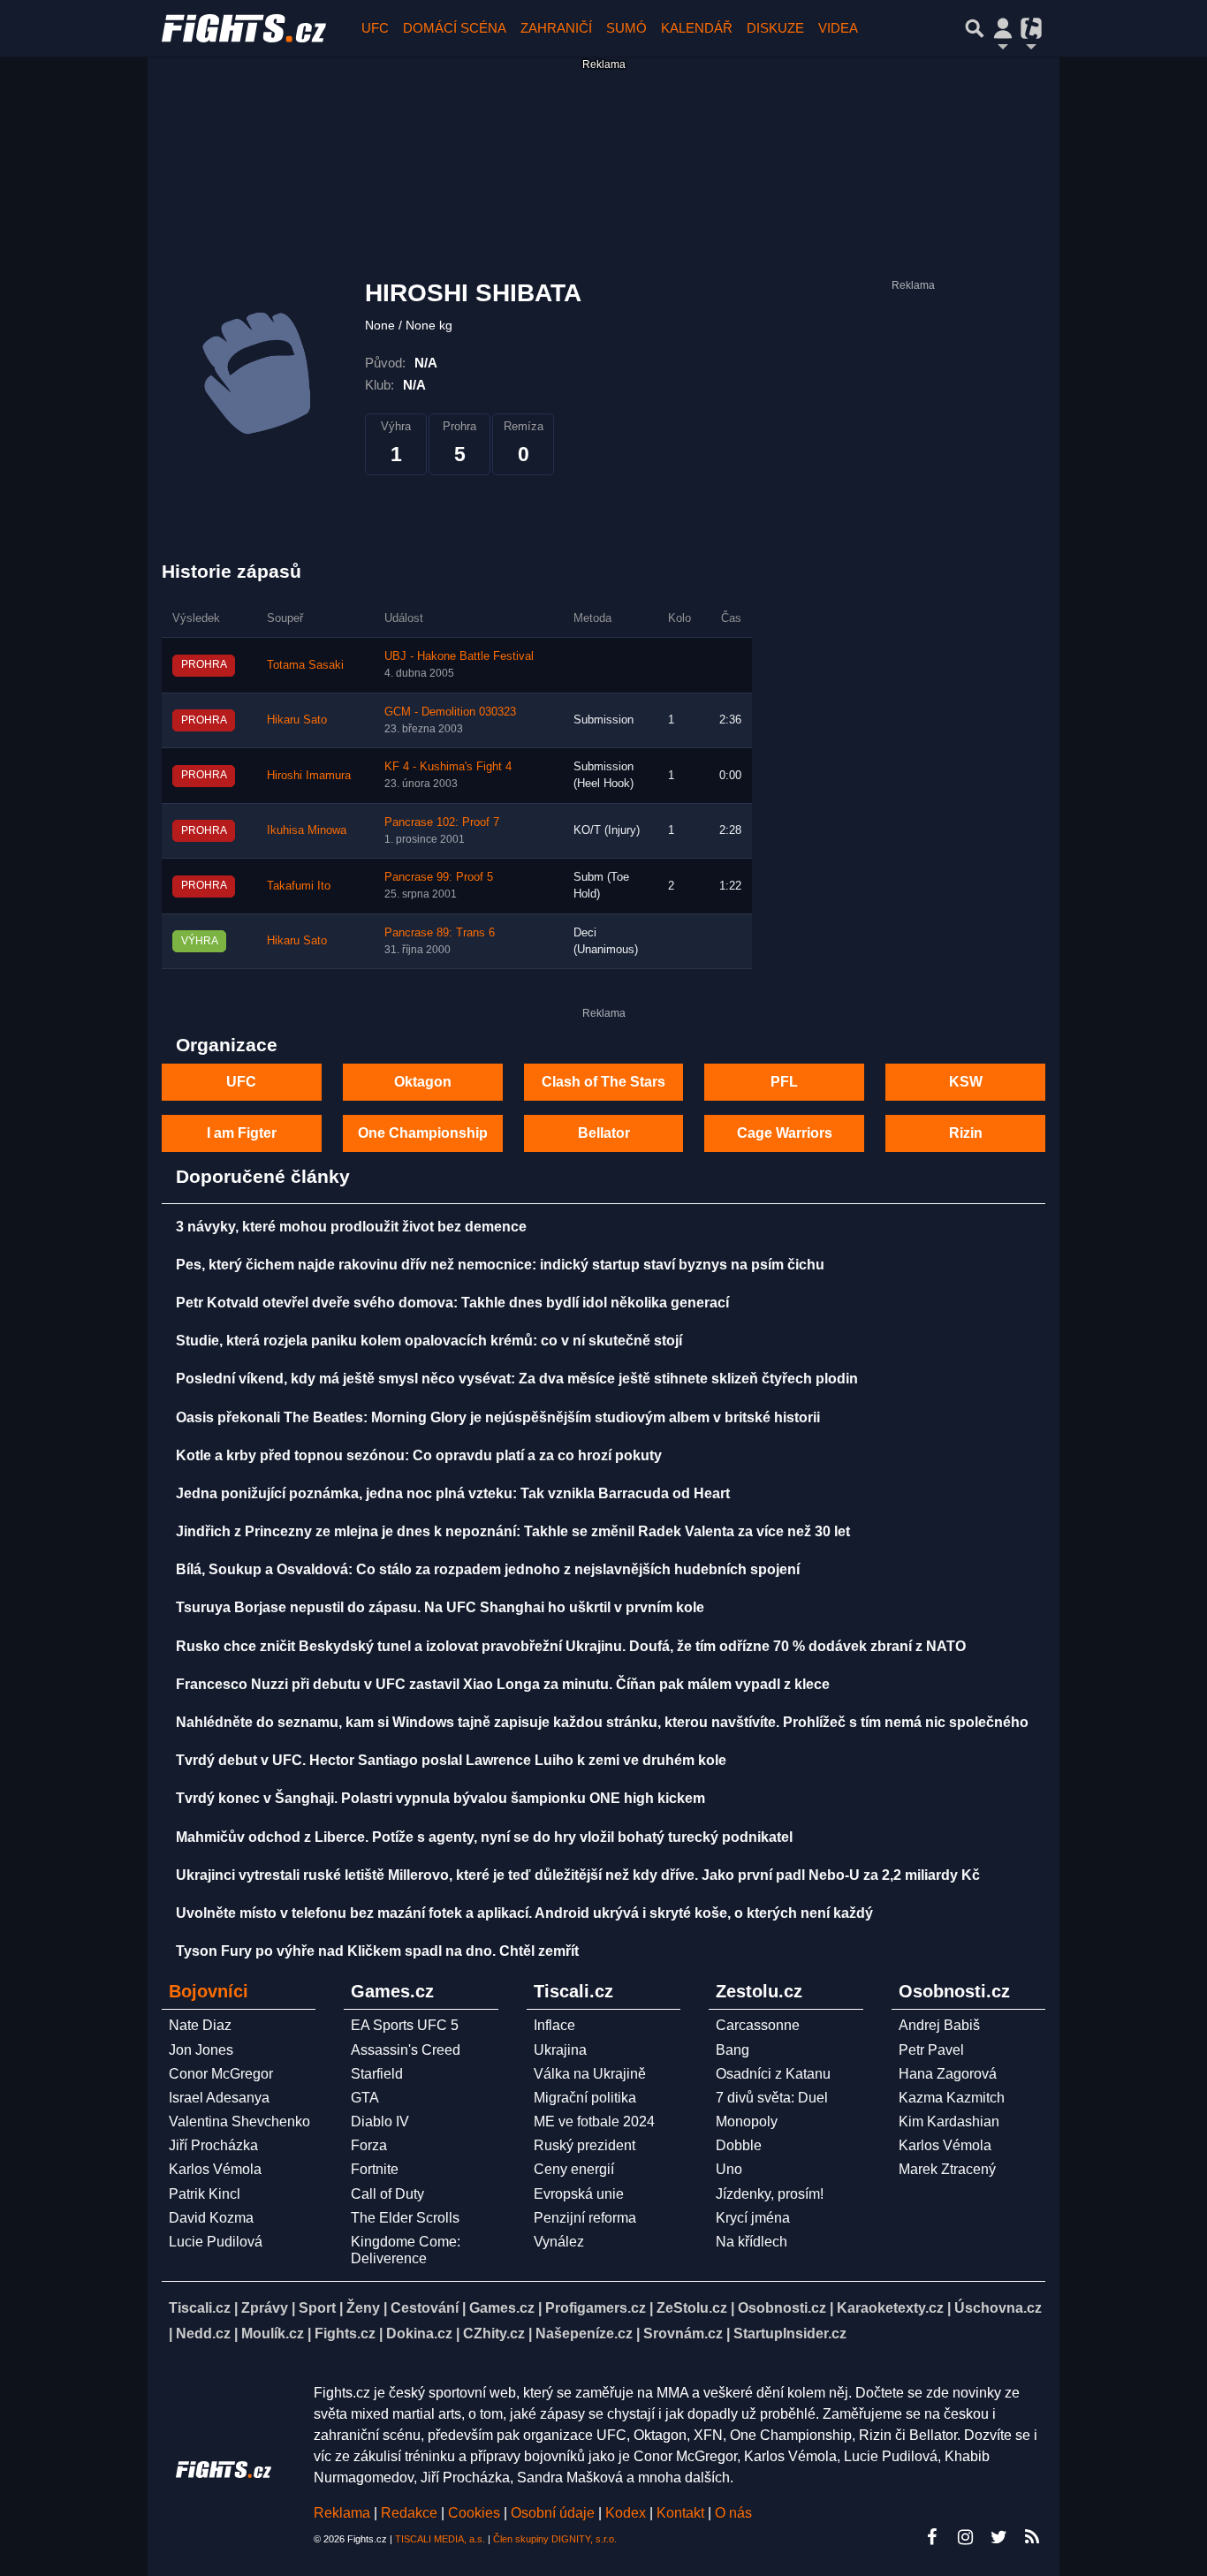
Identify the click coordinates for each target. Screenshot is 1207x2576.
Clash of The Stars (603, 1082)
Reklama (342, 2513)
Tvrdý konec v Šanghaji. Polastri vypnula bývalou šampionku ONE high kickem (440, 1798)
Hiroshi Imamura (309, 776)
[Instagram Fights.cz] (965, 2537)
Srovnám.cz (683, 2334)
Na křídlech (752, 2242)
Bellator (604, 1133)
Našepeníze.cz (584, 2334)
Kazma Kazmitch (952, 2098)
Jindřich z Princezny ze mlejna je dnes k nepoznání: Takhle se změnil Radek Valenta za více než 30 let (513, 1531)
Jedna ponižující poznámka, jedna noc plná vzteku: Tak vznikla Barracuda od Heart (453, 1493)
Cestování (425, 2308)
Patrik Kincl (205, 2194)
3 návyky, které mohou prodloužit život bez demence (351, 1227)
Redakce (409, 2513)
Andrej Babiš (939, 2025)
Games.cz (502, 2308)
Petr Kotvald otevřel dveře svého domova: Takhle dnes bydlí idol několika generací (452, 1303)
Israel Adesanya (219, 2098)
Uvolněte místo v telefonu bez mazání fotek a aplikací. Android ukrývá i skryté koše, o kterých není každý (524, 1913)
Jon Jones (201, 2050)
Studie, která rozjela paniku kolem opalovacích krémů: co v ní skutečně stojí (429, 1341)
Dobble (739, 2145)
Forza (369, 2145)
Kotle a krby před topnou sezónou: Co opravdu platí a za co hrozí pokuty (419, 1455)
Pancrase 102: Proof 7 (442, 822)
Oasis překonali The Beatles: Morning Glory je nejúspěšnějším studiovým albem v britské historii (498, 1417)
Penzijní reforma (585, 2218)
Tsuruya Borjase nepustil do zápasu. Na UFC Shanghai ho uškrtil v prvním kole (440, 1607)
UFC (375, 28)
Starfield (377, 2074)
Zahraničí (556, 28)
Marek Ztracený (947, 2169)
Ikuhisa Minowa (307, 830)
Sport (317, 2308)
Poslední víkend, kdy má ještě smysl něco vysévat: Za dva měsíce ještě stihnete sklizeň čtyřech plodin (517, 1379)
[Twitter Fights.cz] (998, 2537)
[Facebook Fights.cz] (931, 2537)
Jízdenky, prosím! (770, 2194)
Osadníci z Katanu (773, 2074)
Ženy (363, 2308)
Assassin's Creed (406, 2050)
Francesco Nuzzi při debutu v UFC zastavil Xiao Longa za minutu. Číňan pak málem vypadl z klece (503, 1684)
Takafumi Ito (299, 886)
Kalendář (697, 28)
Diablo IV (380, 2121)
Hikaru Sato (297, 720)
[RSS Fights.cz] (1032, 2537)
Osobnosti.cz (782, 2308)
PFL (784, 1082)
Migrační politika (585, 2098)
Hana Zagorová (948, 2074)
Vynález (559, 2242)
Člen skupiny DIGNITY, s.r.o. (555, 2539)
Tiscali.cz (200, 2308)
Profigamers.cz (596, 2308)
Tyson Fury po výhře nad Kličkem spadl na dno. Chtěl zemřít (377, 1951)
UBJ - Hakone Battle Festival (459, 656)
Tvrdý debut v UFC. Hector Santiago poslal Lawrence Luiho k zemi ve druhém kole (451, 1760)
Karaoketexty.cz (890, 2308)
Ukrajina (560, 2050)
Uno (729, 2169)
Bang (733, 2050)
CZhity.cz (494, 2334)
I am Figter (242, 1133)
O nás (733, 2513)
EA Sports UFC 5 (405, 2025)
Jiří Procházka (213, 2145)
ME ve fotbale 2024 (594, 2121)
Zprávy (265, 2308)
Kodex (627, 2513)
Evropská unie (579, 2194)
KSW (966, 1082)
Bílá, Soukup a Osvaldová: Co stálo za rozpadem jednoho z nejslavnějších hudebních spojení (488, 1569)
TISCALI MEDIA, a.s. (440, 2539)
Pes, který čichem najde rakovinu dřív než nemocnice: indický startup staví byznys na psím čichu (500, 1265)
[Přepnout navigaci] (1003, 28)
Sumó (626, 28)
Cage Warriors (785, 1133)
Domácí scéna (455, 28)
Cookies (474, 2513)
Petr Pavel (931, 2050)
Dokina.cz (419, 2334)
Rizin (966, 1133)
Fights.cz (345, 2334)
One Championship (423, 1133)
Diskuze (775, 28)
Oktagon (423, 1082)
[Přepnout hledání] (975, 28)
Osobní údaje (553, 2513)
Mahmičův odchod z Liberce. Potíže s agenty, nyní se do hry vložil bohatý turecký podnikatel (484, 1837)
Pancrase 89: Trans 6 (440, 933)
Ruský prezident (585, 2145)
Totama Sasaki (305, 665)
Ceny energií (574, 2169)
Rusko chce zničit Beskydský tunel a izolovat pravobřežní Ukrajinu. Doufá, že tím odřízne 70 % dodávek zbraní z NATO (571, 1646)
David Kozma (211, 2218)
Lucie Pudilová (216, 2242)
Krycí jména (753, 2218)
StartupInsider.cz (790, 2334)
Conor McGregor (221, 2074)
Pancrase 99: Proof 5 (439, 877)
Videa (838, 28)
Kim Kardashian (949, 2121)
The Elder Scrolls (405, 2218)
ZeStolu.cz (692, 2308)
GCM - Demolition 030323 (450, 712)
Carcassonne (758, 2025)
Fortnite (375, 2169)
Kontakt (682, 2513)
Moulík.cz (273, 2334)
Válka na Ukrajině (590, 2074)
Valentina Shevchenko (239, 2121)
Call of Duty (387, 2194)
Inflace (554, 2025)
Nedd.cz (203, 2334)
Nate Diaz (200, 2025)
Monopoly (747, 2121)
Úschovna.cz (998, 2308)
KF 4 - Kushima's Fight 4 (448, 767)
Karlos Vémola (215, 2169)
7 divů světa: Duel (772, 2098)
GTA (365, 2098)
